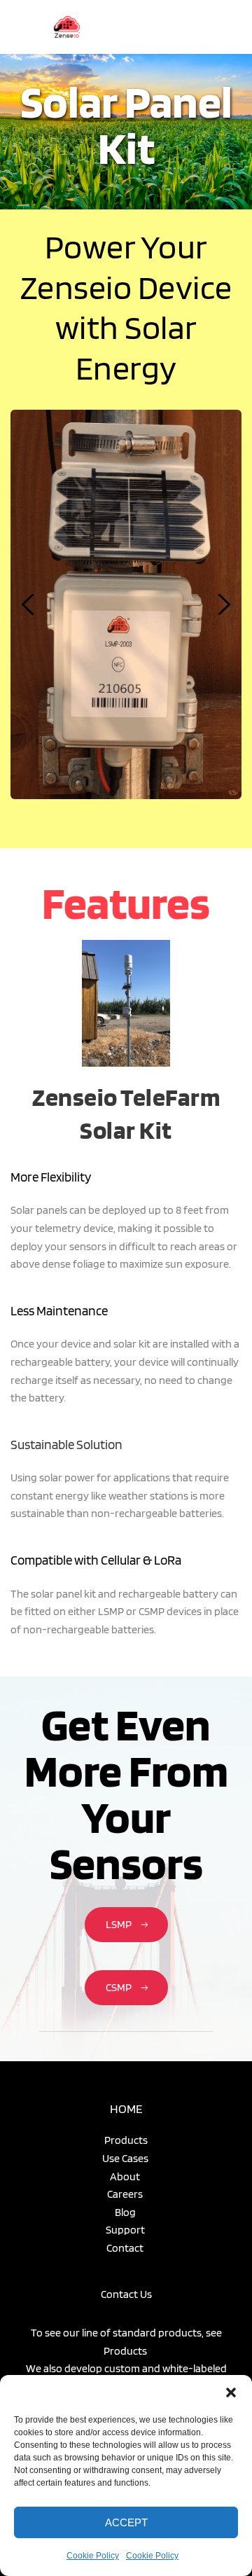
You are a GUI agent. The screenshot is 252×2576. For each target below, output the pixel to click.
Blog (126, 2212)
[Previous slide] (29, 604)
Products (126, 2140)
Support (126, 2230)
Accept (126, 2522)
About (126, 2176)
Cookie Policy (93, 2556)
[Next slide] (223, 604)
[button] (231, 2393)
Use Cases (126, 2158)
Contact (126, 2248)
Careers (126, 2194)
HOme (126, 2108)
